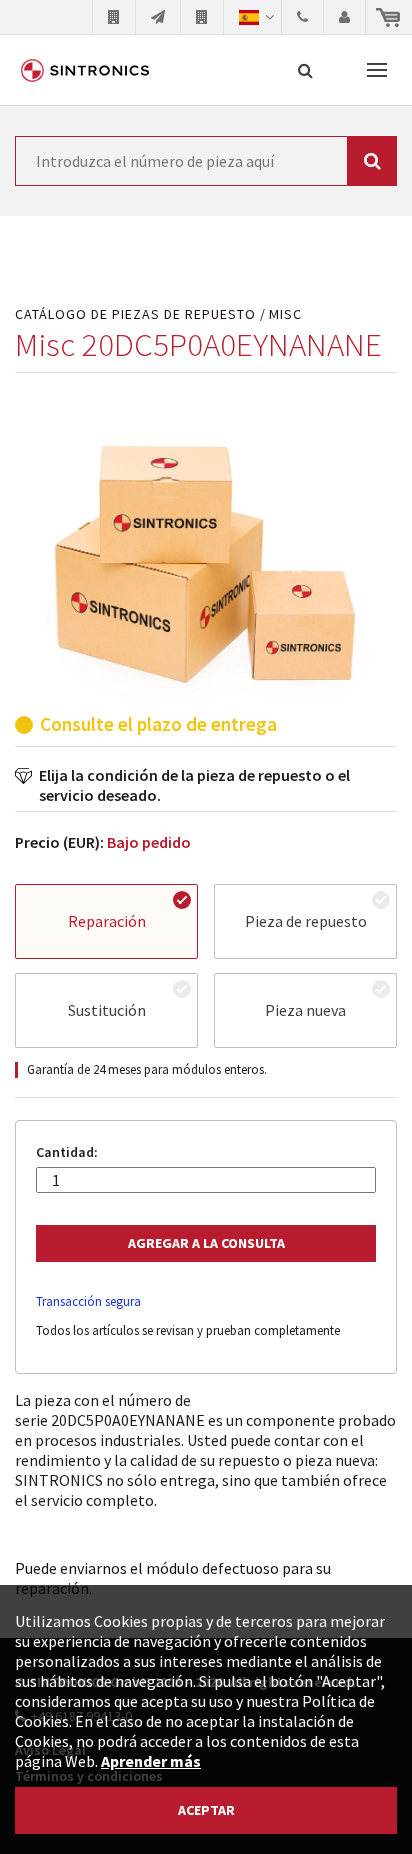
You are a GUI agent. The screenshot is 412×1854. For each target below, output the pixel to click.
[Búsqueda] (305, 70)
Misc (285, 314)
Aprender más (151, 1761)
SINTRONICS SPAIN (85, 70)
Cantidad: (67, 1152)
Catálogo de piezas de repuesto (135, 314)
